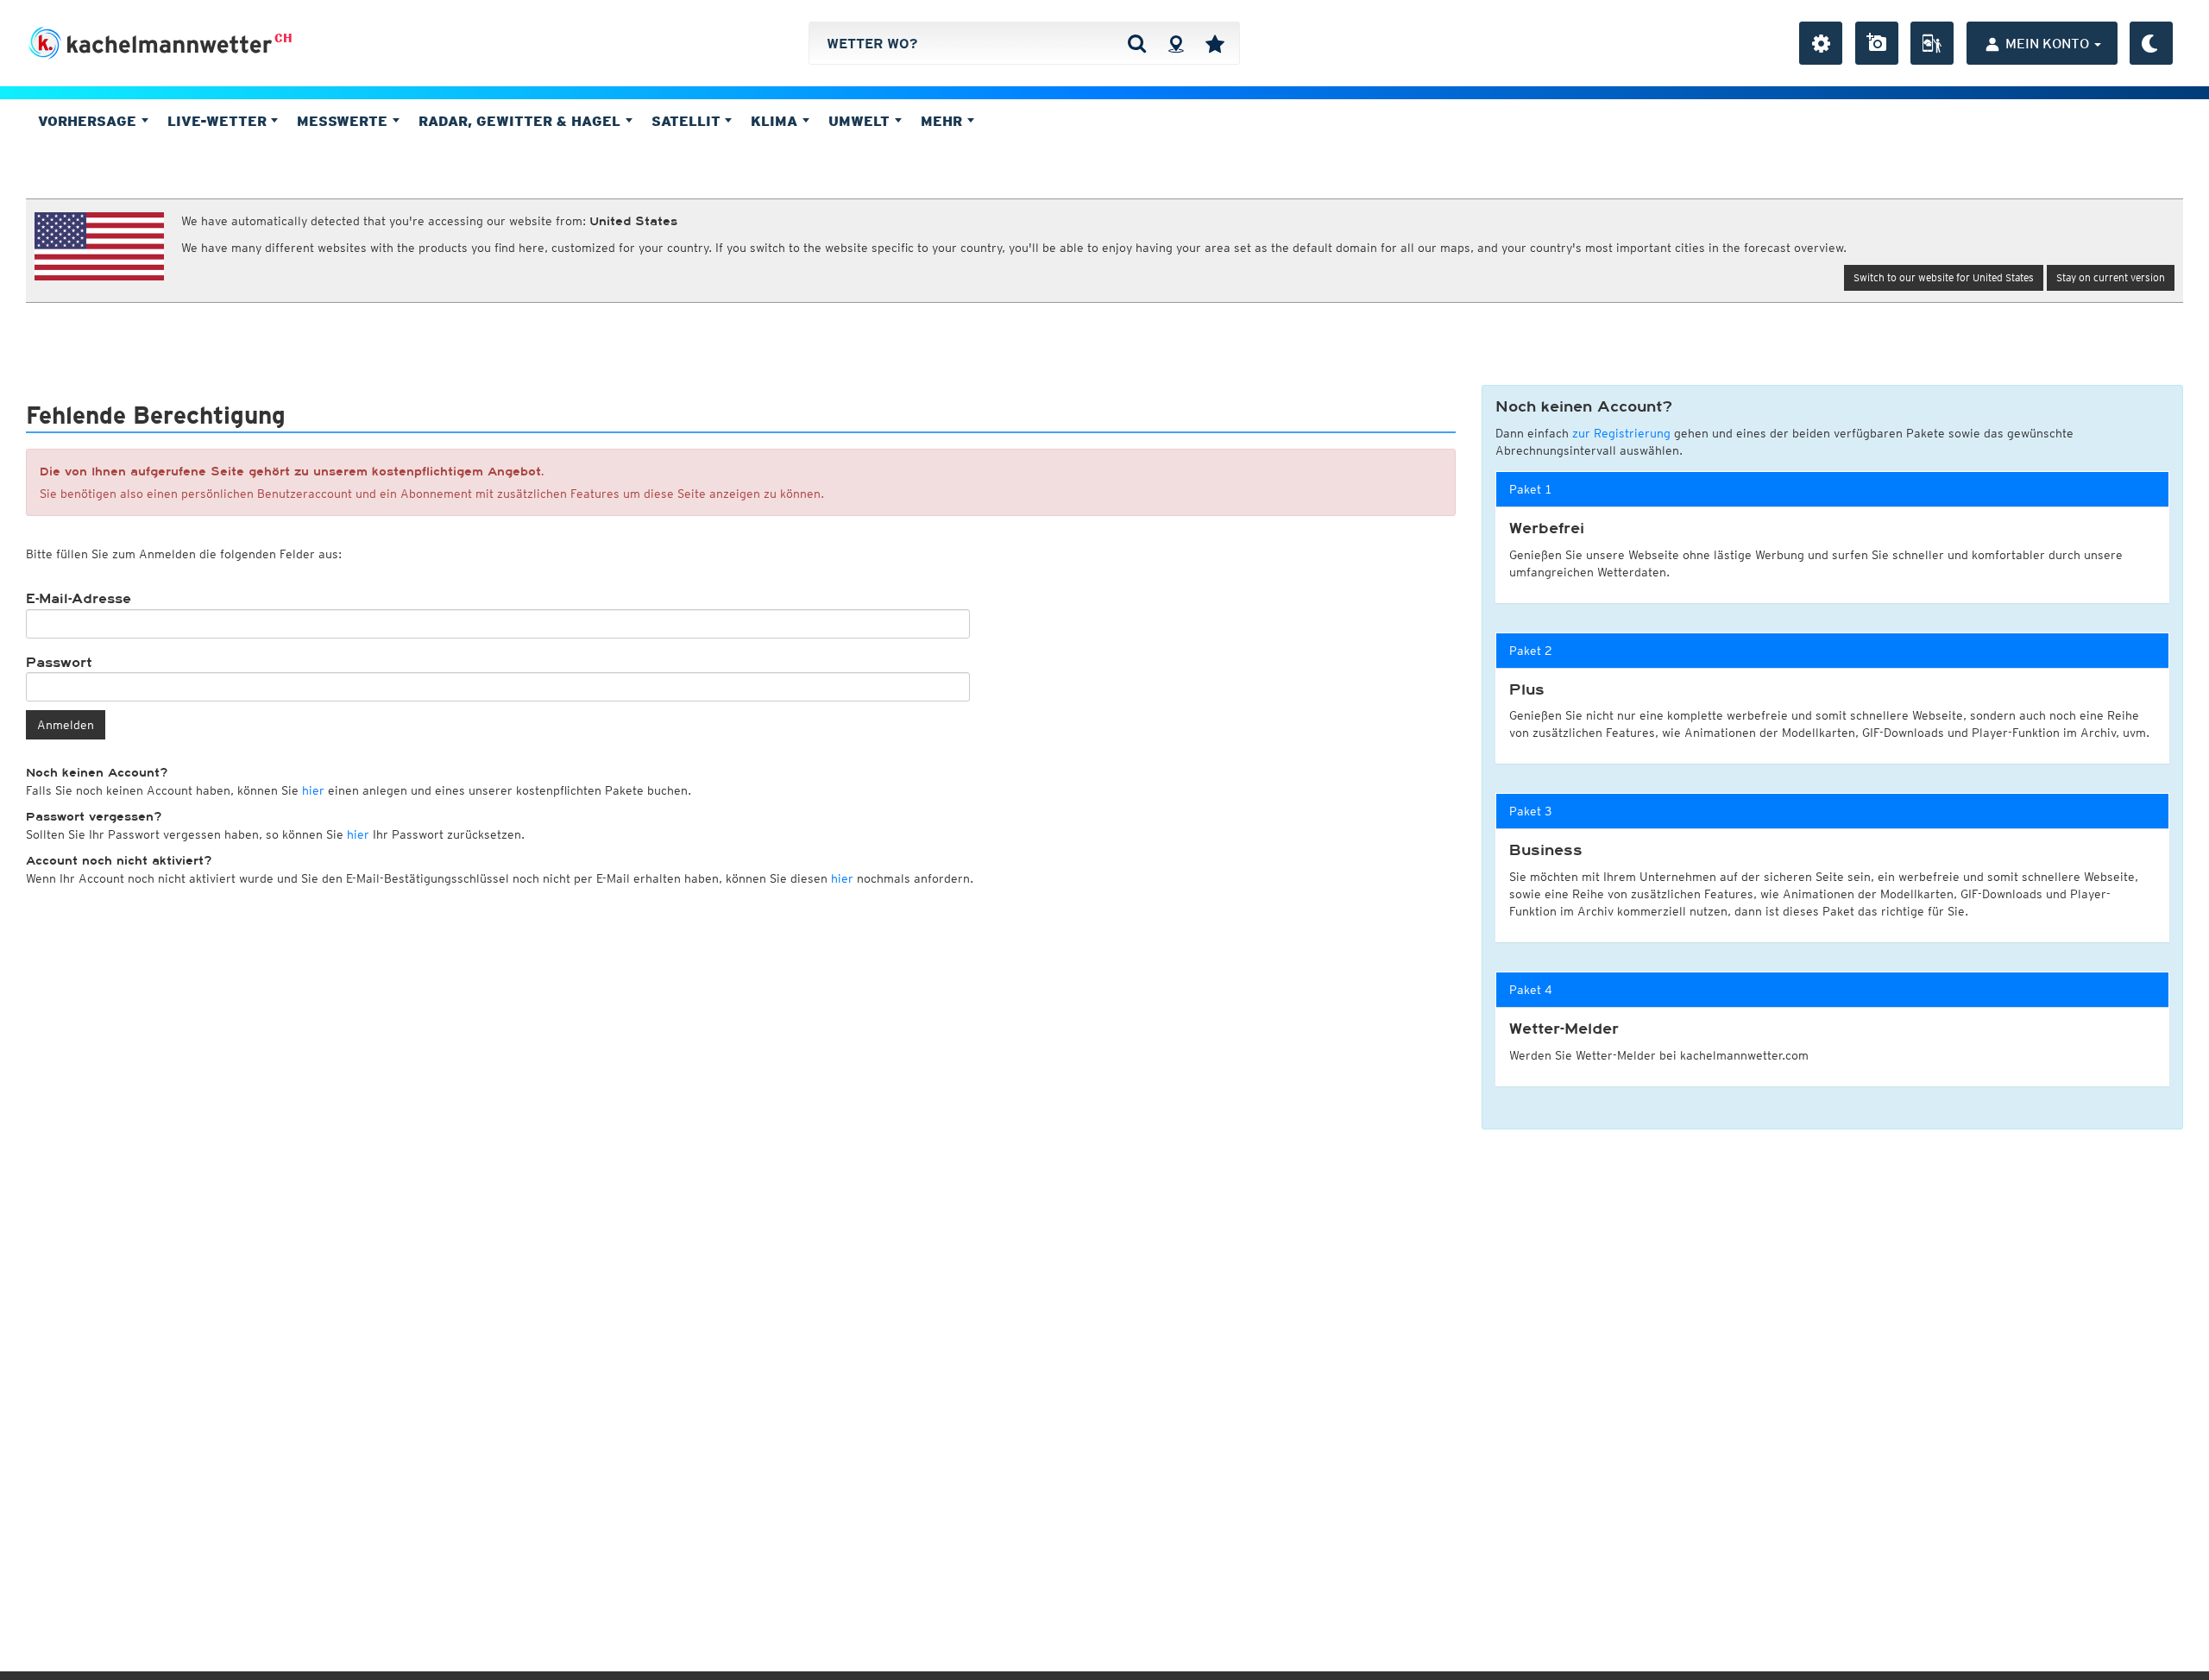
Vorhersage (89, 121)
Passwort (59, 663)
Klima (776, 121)
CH (283, 38)
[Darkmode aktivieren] (2151, 43)
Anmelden (66, 725)
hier (313, 790)
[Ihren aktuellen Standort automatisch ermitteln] (1176, 43)
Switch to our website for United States (1944, 277)
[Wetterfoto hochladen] (1877, 43)
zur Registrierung (1621, 433)
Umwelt (861, 121)
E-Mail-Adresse (79, 599)
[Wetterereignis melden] (1932, 43)
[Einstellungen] (1821, 43)
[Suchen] (1137, 43)
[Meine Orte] (1215, 43)
